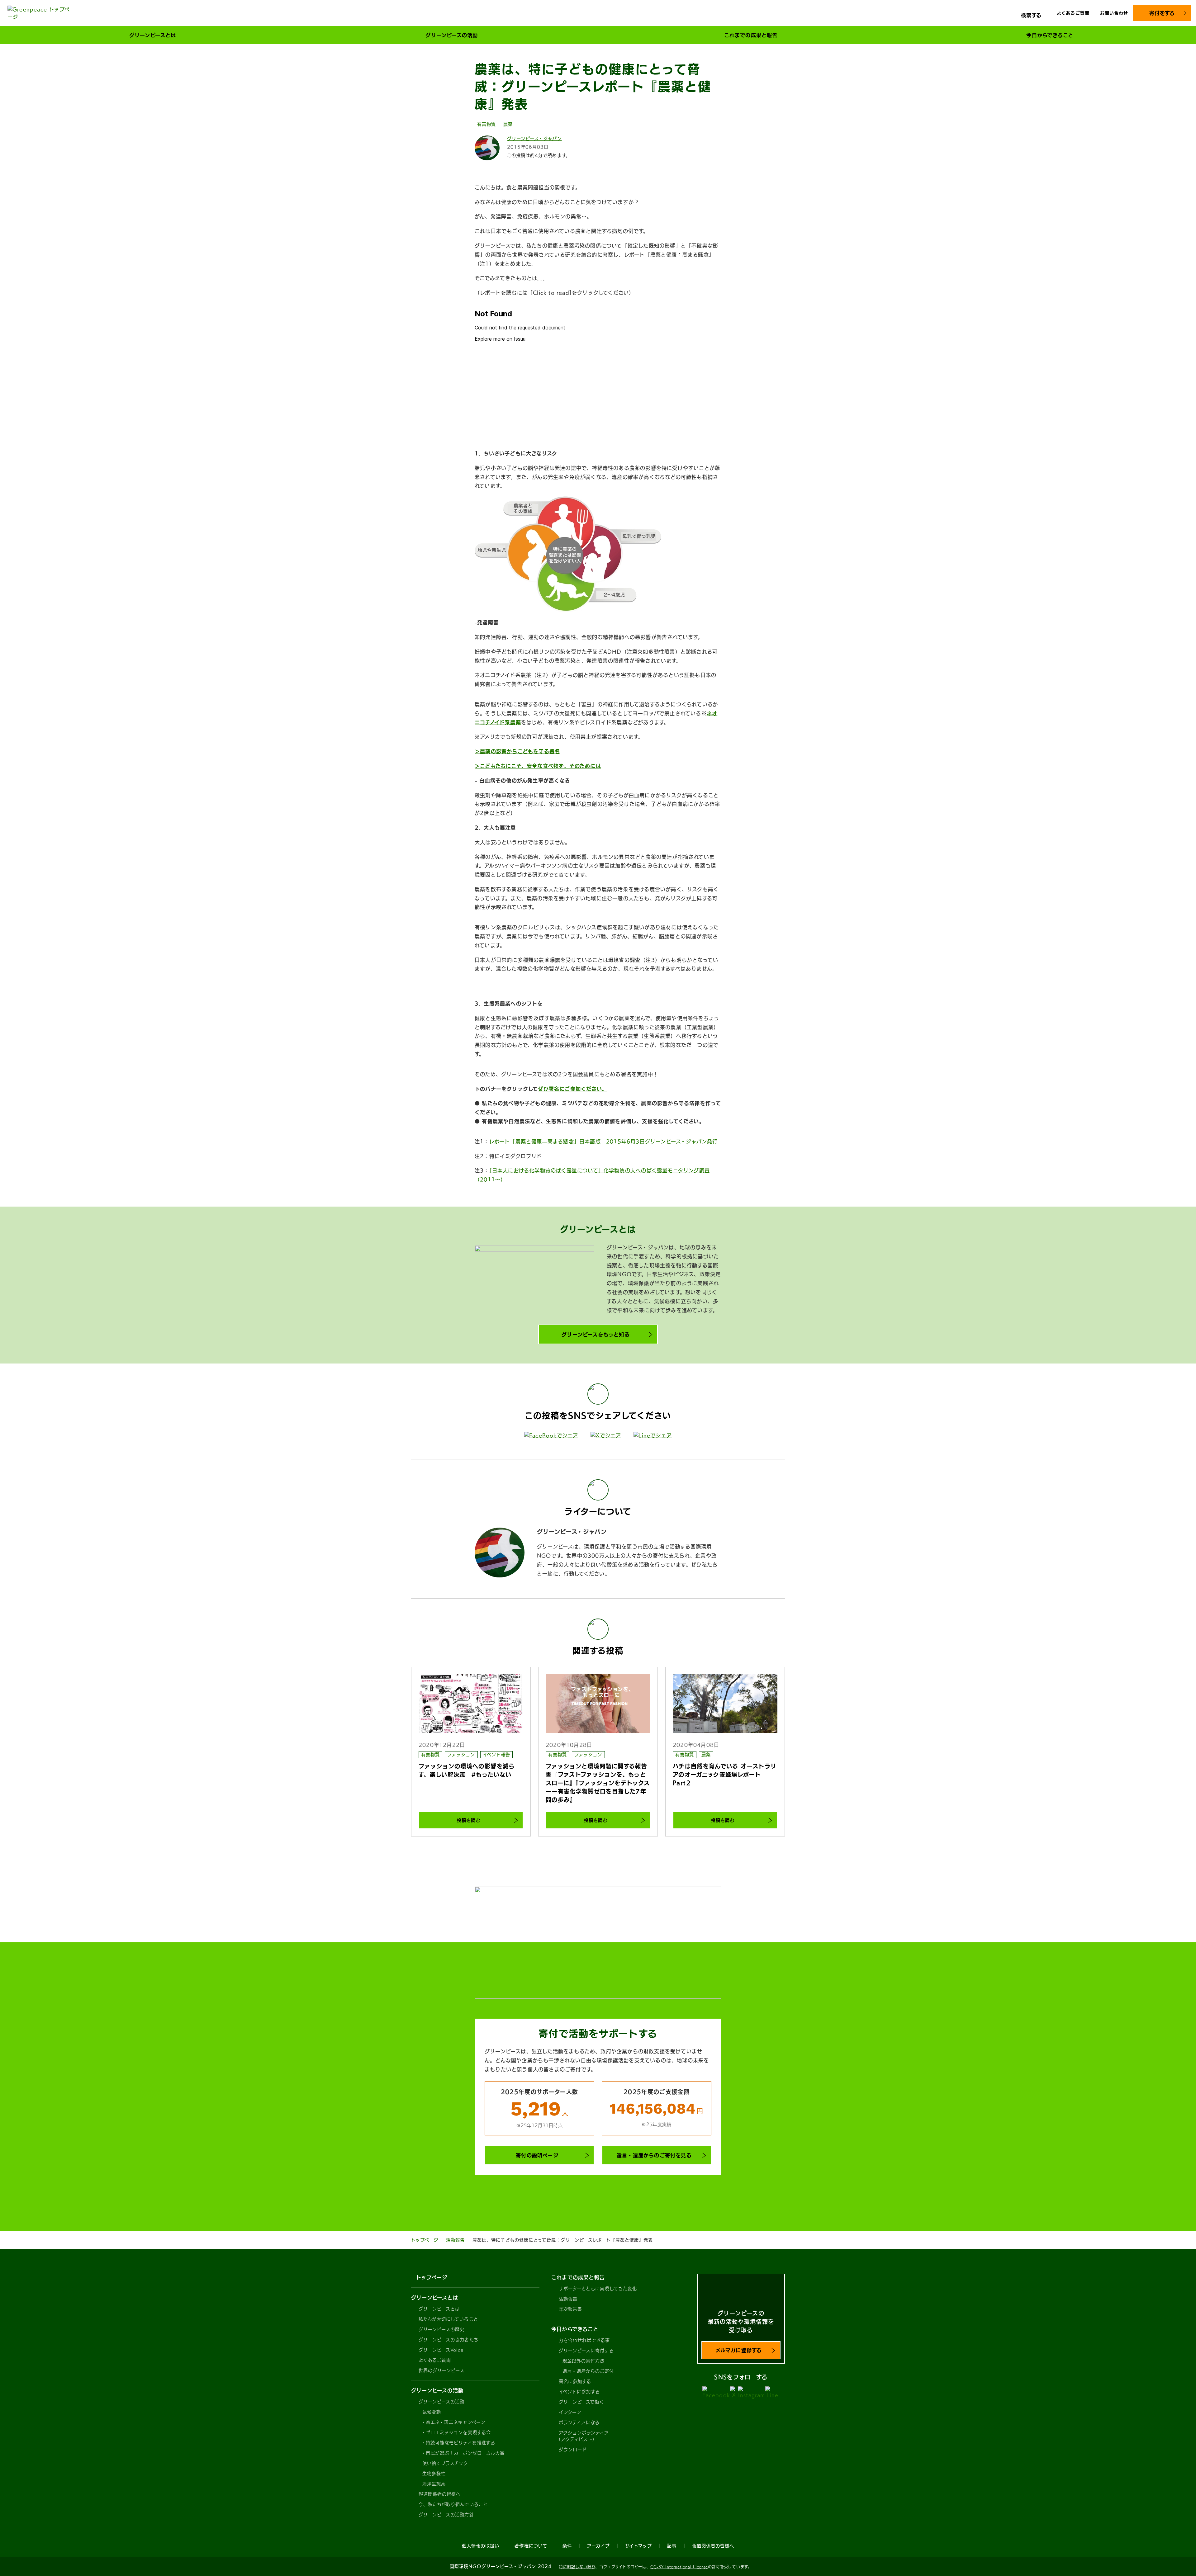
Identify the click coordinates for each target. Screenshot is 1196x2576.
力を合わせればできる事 (584, 2340)
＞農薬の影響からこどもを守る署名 (517, 751)
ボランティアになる (579, 2422)
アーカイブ (598, 2546)
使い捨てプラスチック (445, 2463)
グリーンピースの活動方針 (446, 2515)
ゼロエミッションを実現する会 (458, 2432)
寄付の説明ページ (537, 2155)
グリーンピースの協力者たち (448, 2340)
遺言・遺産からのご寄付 (588, 2371)
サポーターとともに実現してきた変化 (598, 2289)
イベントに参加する (579, 2392)
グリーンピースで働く (581, 2402)
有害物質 (486, 124)
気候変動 (432, 2412)
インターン (570, 2412)
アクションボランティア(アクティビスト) (584, 2436)
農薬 (508, 124)
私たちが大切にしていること (448, 2319)
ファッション (461, 1755)
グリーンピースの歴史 (442, 2329)
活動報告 (455, 2240)
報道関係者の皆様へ (440, 2494)
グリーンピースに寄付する (586, 2351)
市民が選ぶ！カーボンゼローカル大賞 (465, 2453)
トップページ (425, 2240)
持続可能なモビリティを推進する (460, 2443)
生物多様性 (434, 2474)
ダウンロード (573, 2450)
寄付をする (1162, 13)
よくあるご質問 (1073, 13)
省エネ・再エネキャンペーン (456, 2422)
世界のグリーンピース (442, 2370)
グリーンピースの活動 (442, 2402)
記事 (672, 2546)
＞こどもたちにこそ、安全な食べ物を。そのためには (538, 766)
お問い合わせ (1114, 13)
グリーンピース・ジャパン (534, 139)
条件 (567, 2546)
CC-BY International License (679, 2567)
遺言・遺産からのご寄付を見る (654, 2155)
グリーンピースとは (439, 2309)
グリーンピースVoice (441, 2350)
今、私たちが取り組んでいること (453, 2504)
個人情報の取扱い (481, 2546)
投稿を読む (469, 1820)
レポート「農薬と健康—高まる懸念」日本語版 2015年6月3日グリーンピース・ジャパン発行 (604, 1141)
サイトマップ (638, 2546)
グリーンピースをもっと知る (596, 1335)
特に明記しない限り (577, 2567)
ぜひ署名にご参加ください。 (573, 1089)
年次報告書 (570, 2309)
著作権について (531, 2546)
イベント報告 (496, 1755)
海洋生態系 (434, 2484)
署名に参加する (575, 2381)
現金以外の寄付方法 (584, 2361)
